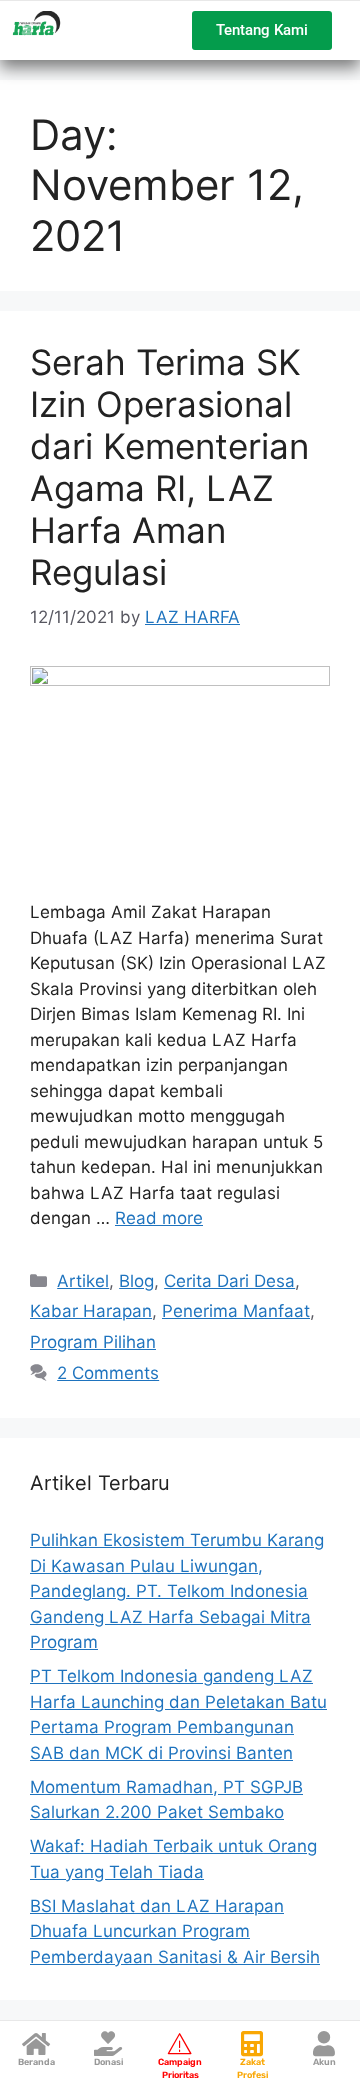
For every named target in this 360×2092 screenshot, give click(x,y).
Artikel (83, 1281)
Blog (136, 1281)
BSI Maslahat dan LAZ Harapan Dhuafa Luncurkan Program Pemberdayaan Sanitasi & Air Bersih (175, 1931)
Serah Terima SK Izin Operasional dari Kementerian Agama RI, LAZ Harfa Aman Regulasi (169, 467)
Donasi (108, 2062)
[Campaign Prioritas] (180, 2043)
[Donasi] (108, 2043)
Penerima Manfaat (236, 1311)
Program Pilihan (93, 1342)
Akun (324, 2062)
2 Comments (108, 1373)
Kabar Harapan (91, 1311)
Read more (159, 1218)
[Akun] (324, 2043)
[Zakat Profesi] (252, 2043)
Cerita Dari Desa (229, 1281)
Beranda (36, 2062)
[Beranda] (36, 2043)
